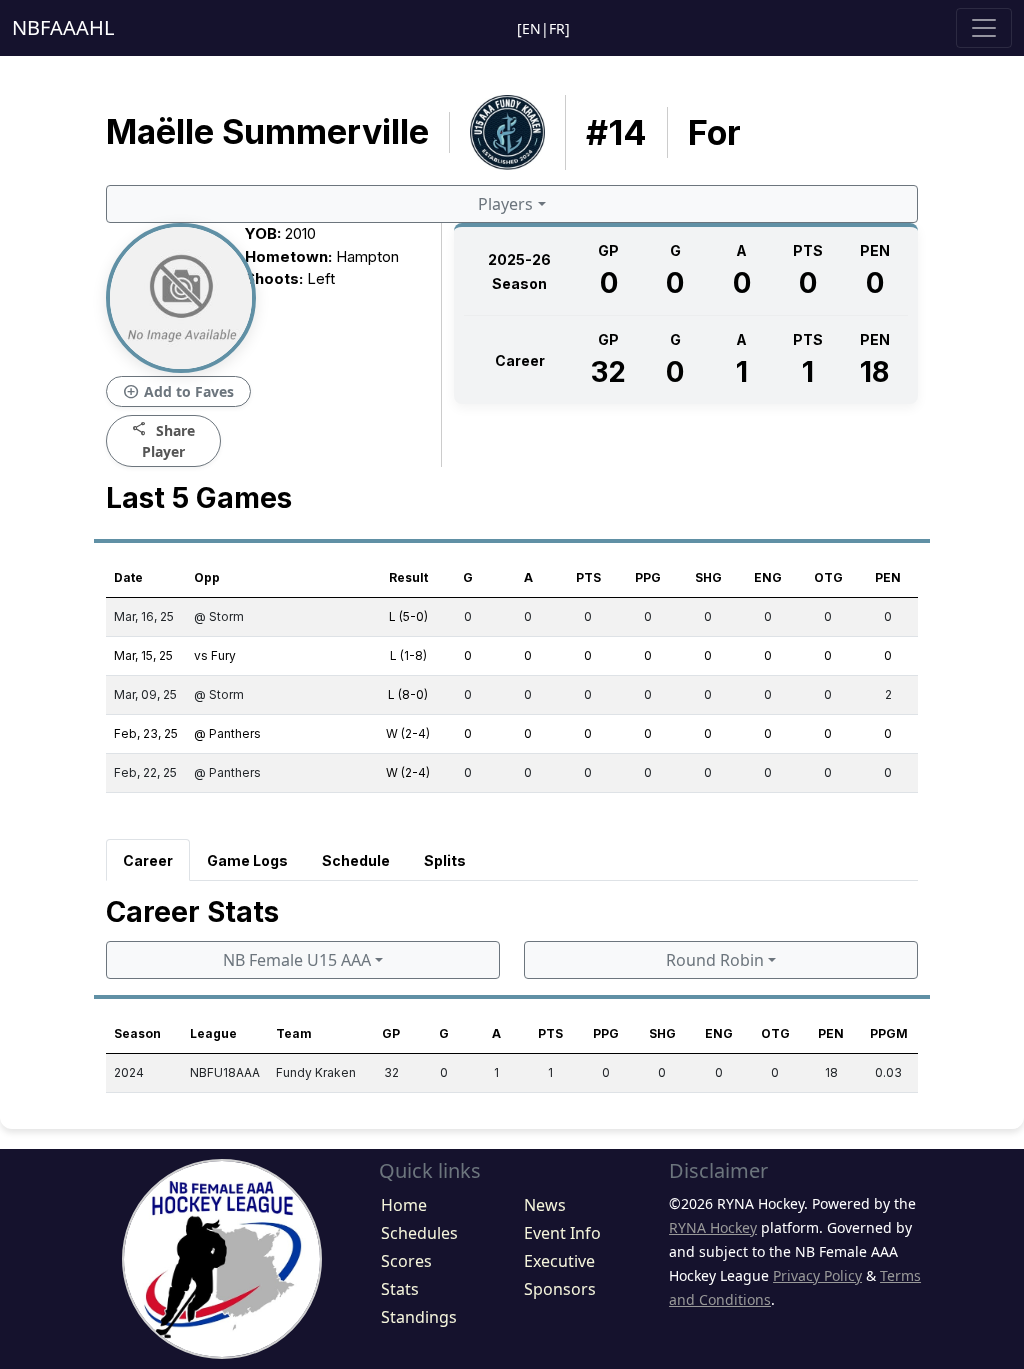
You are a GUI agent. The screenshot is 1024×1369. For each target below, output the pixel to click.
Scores (406, 1261)
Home (404, 1205)
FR (557, 28)
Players (505, 204)
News (545, 1205)
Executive (559, 1261)
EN (531, 28)
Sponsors (560, 1289)
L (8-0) (408, 694)
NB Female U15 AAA (297, 960)
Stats (400, 1289)
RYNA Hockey (713, 1227)
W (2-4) (408, 733)
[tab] (148, 860)
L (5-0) (408, 616)
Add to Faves (178, 392)
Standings (419, 1317)
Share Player (163, 440)
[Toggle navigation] (984, 28)
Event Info (562, 1233)
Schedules (419, 1233)
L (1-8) (408, 655)
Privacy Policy (817, 1275)
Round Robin (715, 960)
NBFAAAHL (63, 27)
